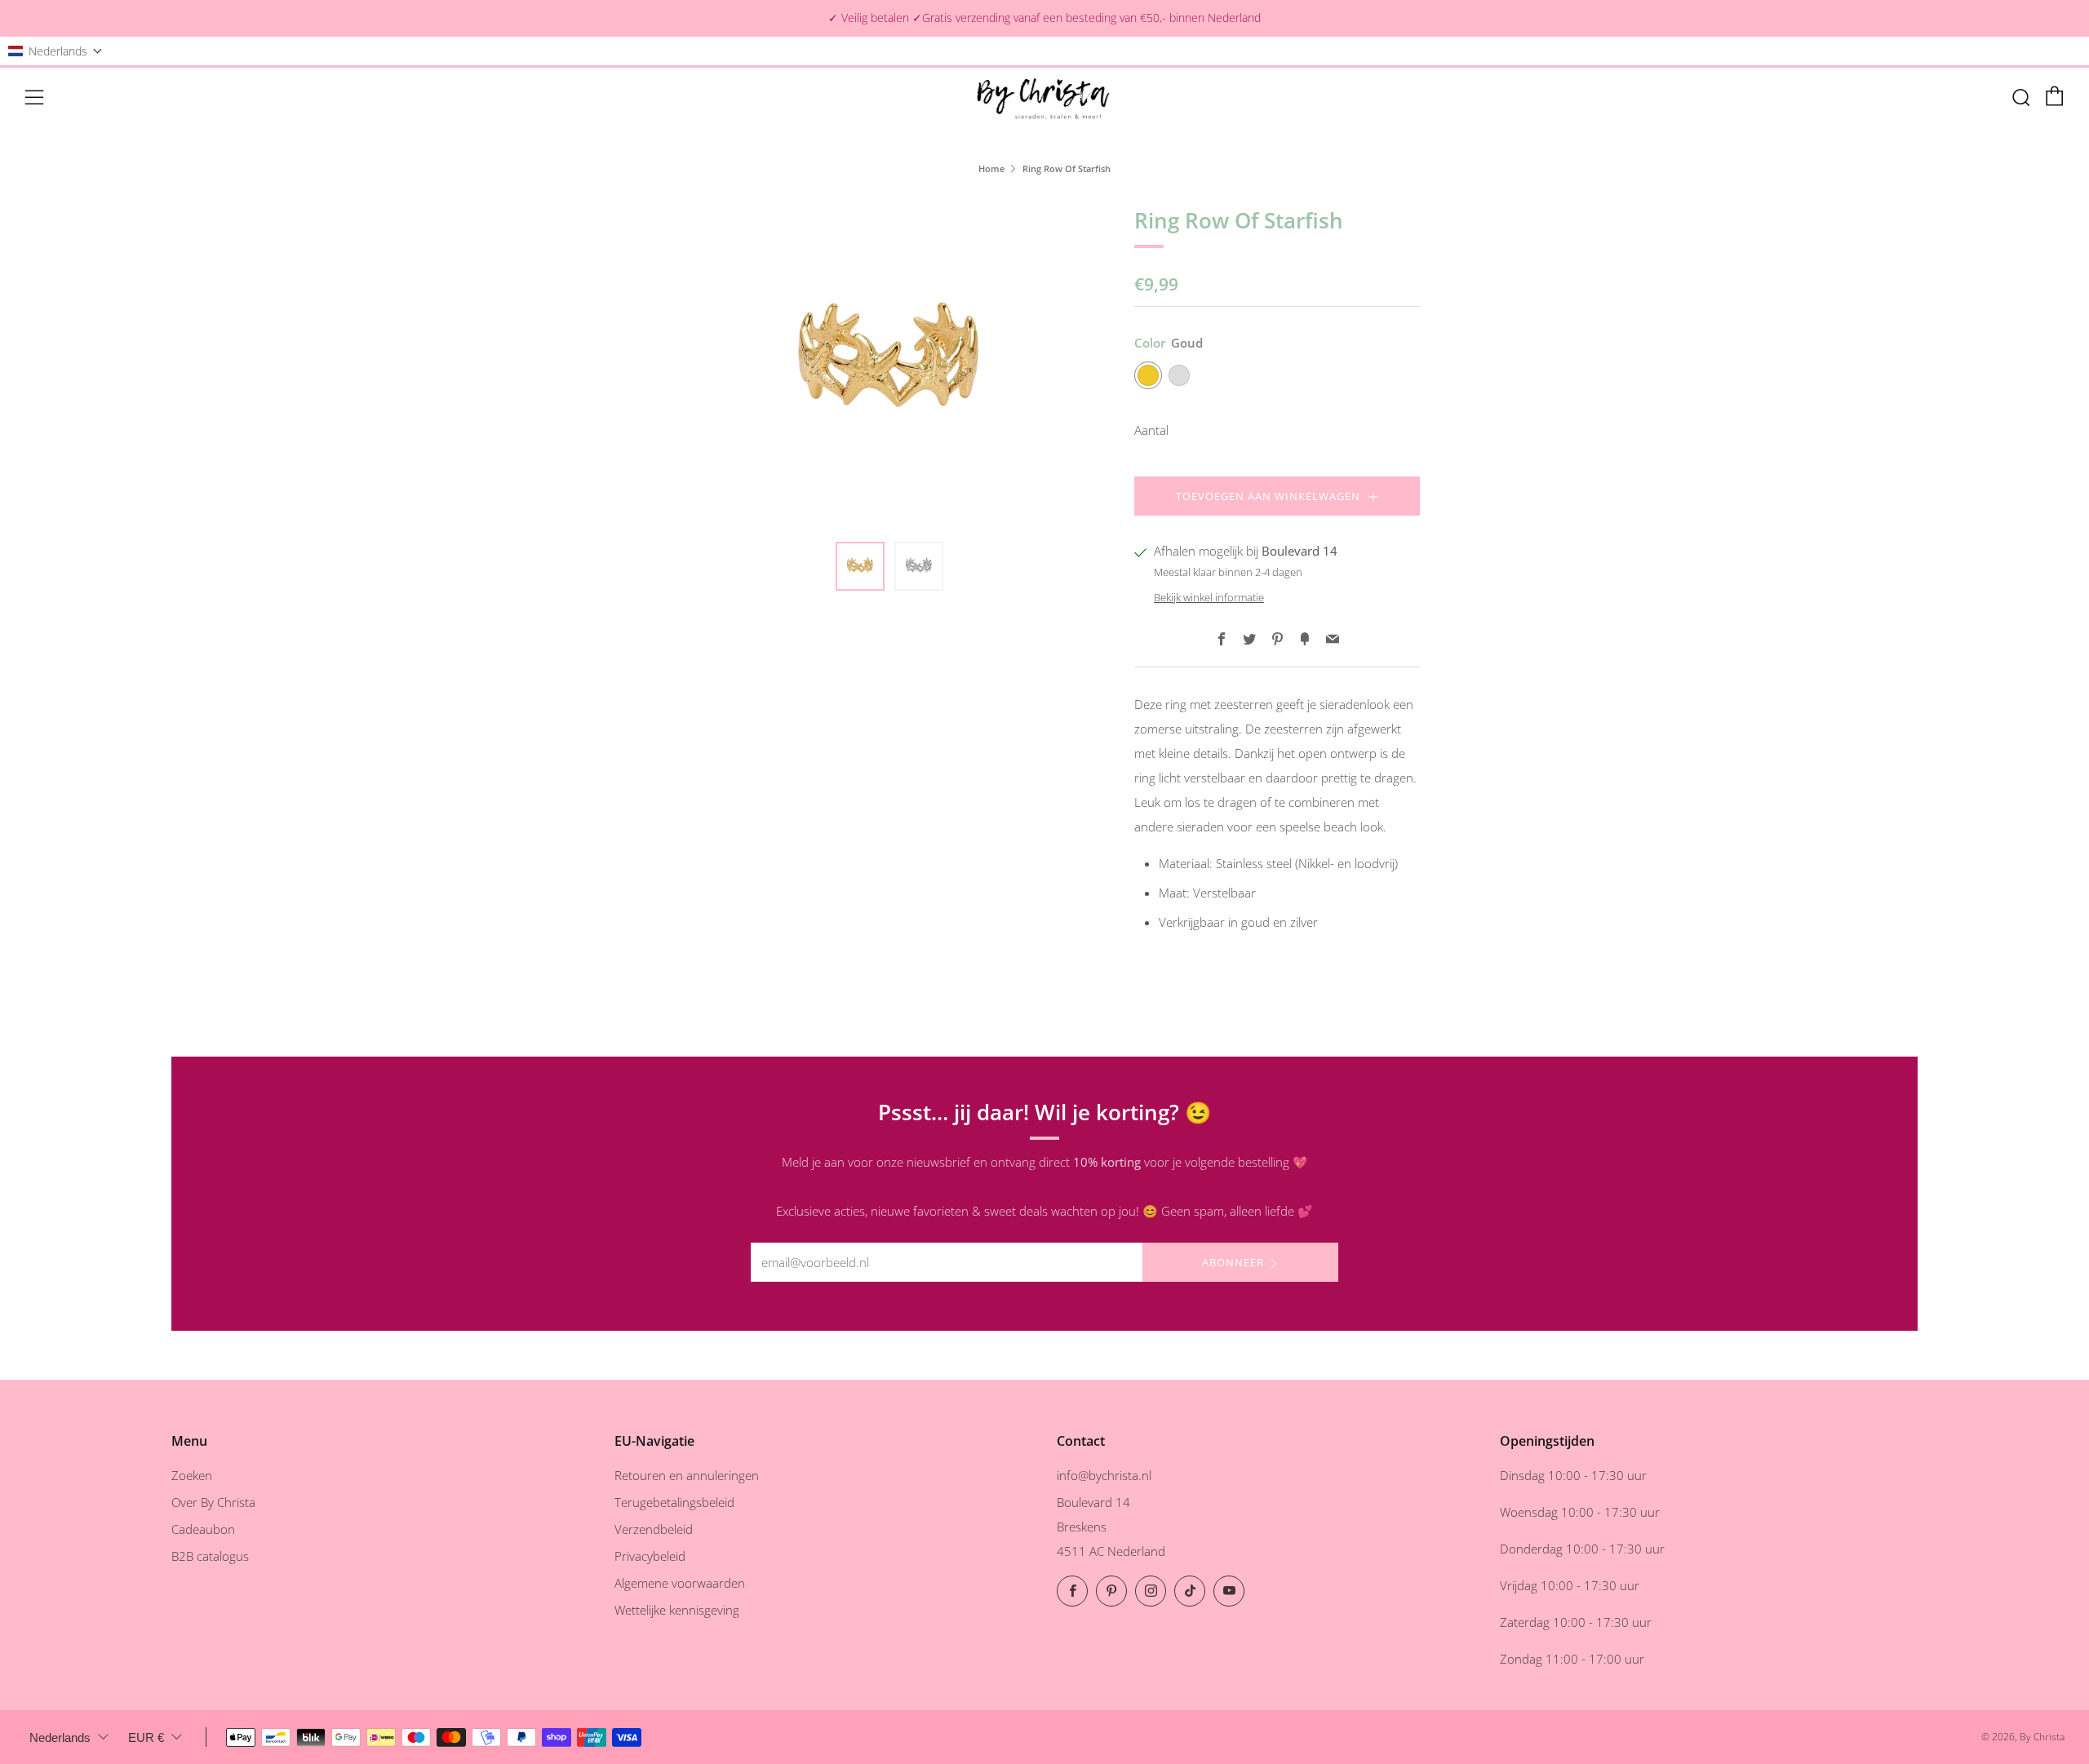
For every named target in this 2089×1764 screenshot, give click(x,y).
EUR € (146, 1737)
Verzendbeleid (654, 1529)
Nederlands (60, 1737)
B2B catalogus (210, 1556)
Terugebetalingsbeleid (674, 1502)
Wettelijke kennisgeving (677, 1610)
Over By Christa (213, 1502)
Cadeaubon (203, 1529)
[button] (55, 51)
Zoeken (192, 1475)
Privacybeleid (650, 1556)
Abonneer (1233, 1262)
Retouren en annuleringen (687, 1475)
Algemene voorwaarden (680, 1583)
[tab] (860, 566)
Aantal (1151, 430)
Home (991, 168)
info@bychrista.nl (1104, 1475)
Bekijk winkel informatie (1209, 597)
